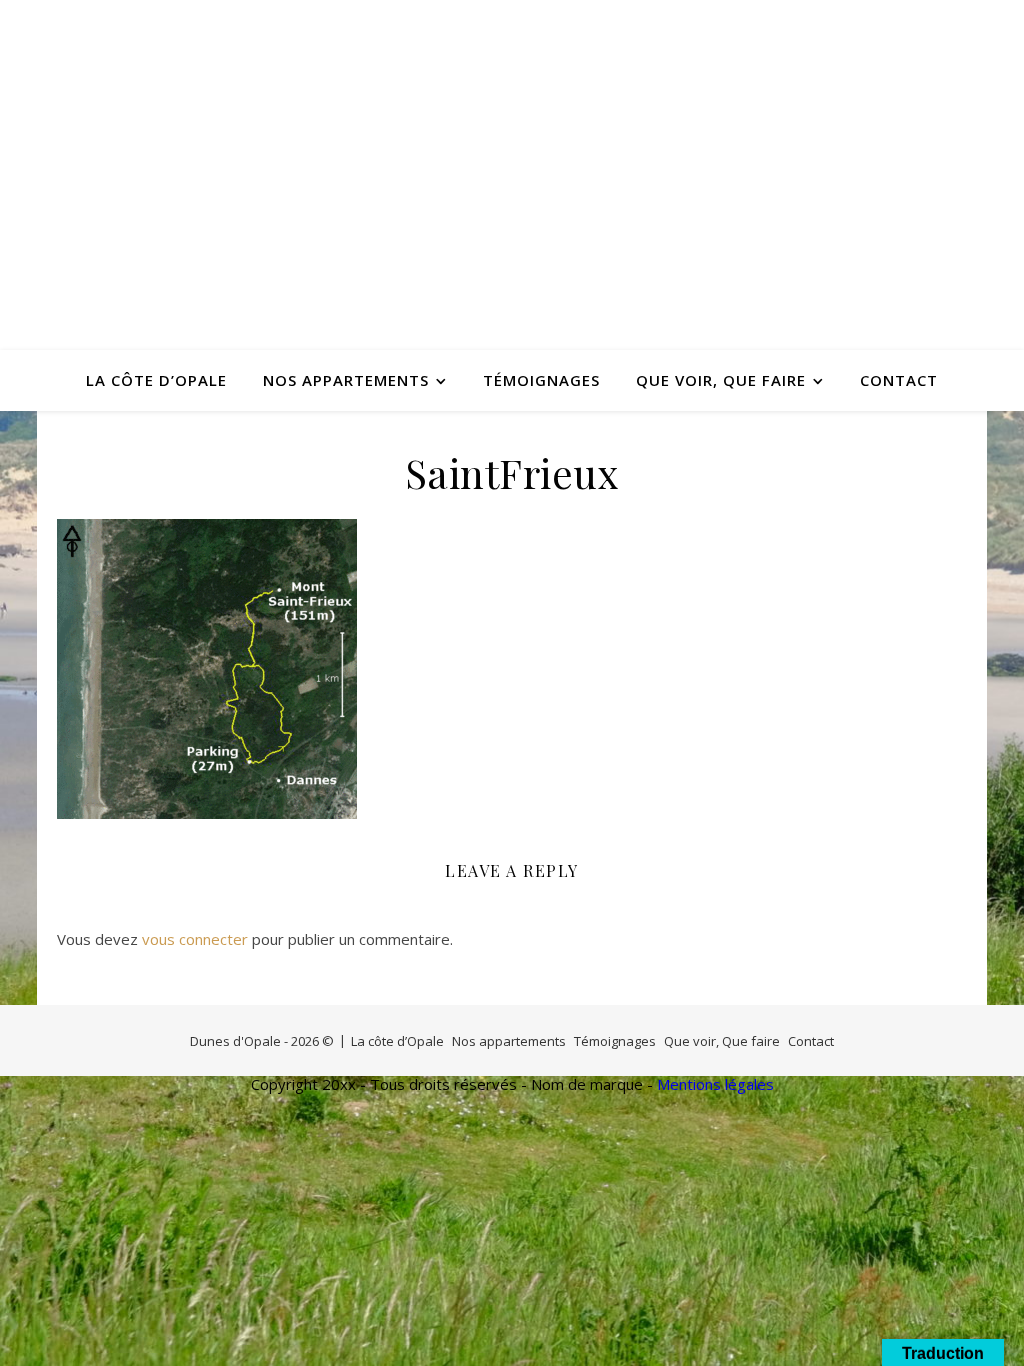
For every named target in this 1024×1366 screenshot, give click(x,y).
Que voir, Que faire (721, 380)
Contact (899, 380)
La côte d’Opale (156, 380)
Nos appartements (346, 380)
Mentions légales (715, 1084)
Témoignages (541, 380)
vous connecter (195, 939)
